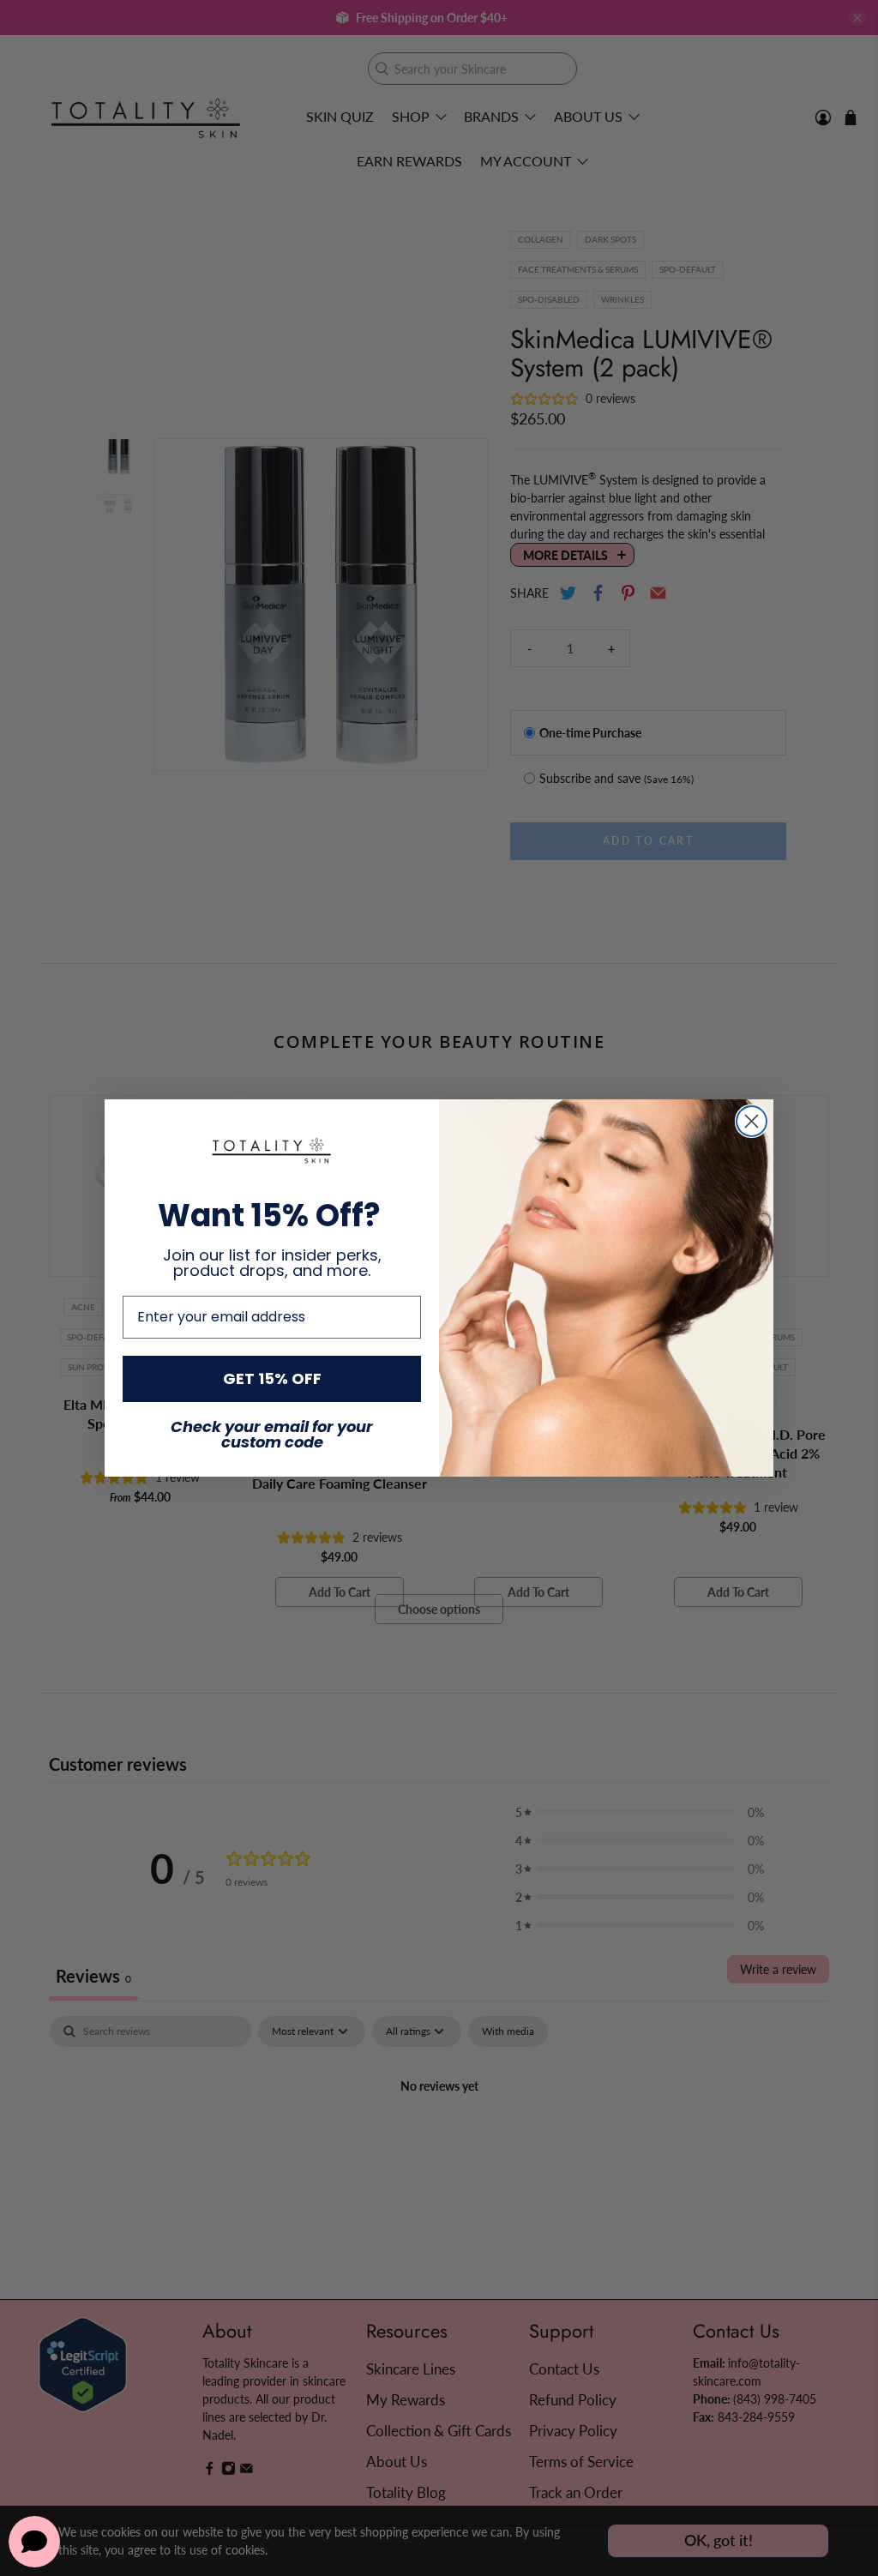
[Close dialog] (752, 1121)
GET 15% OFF (272, 1378)
